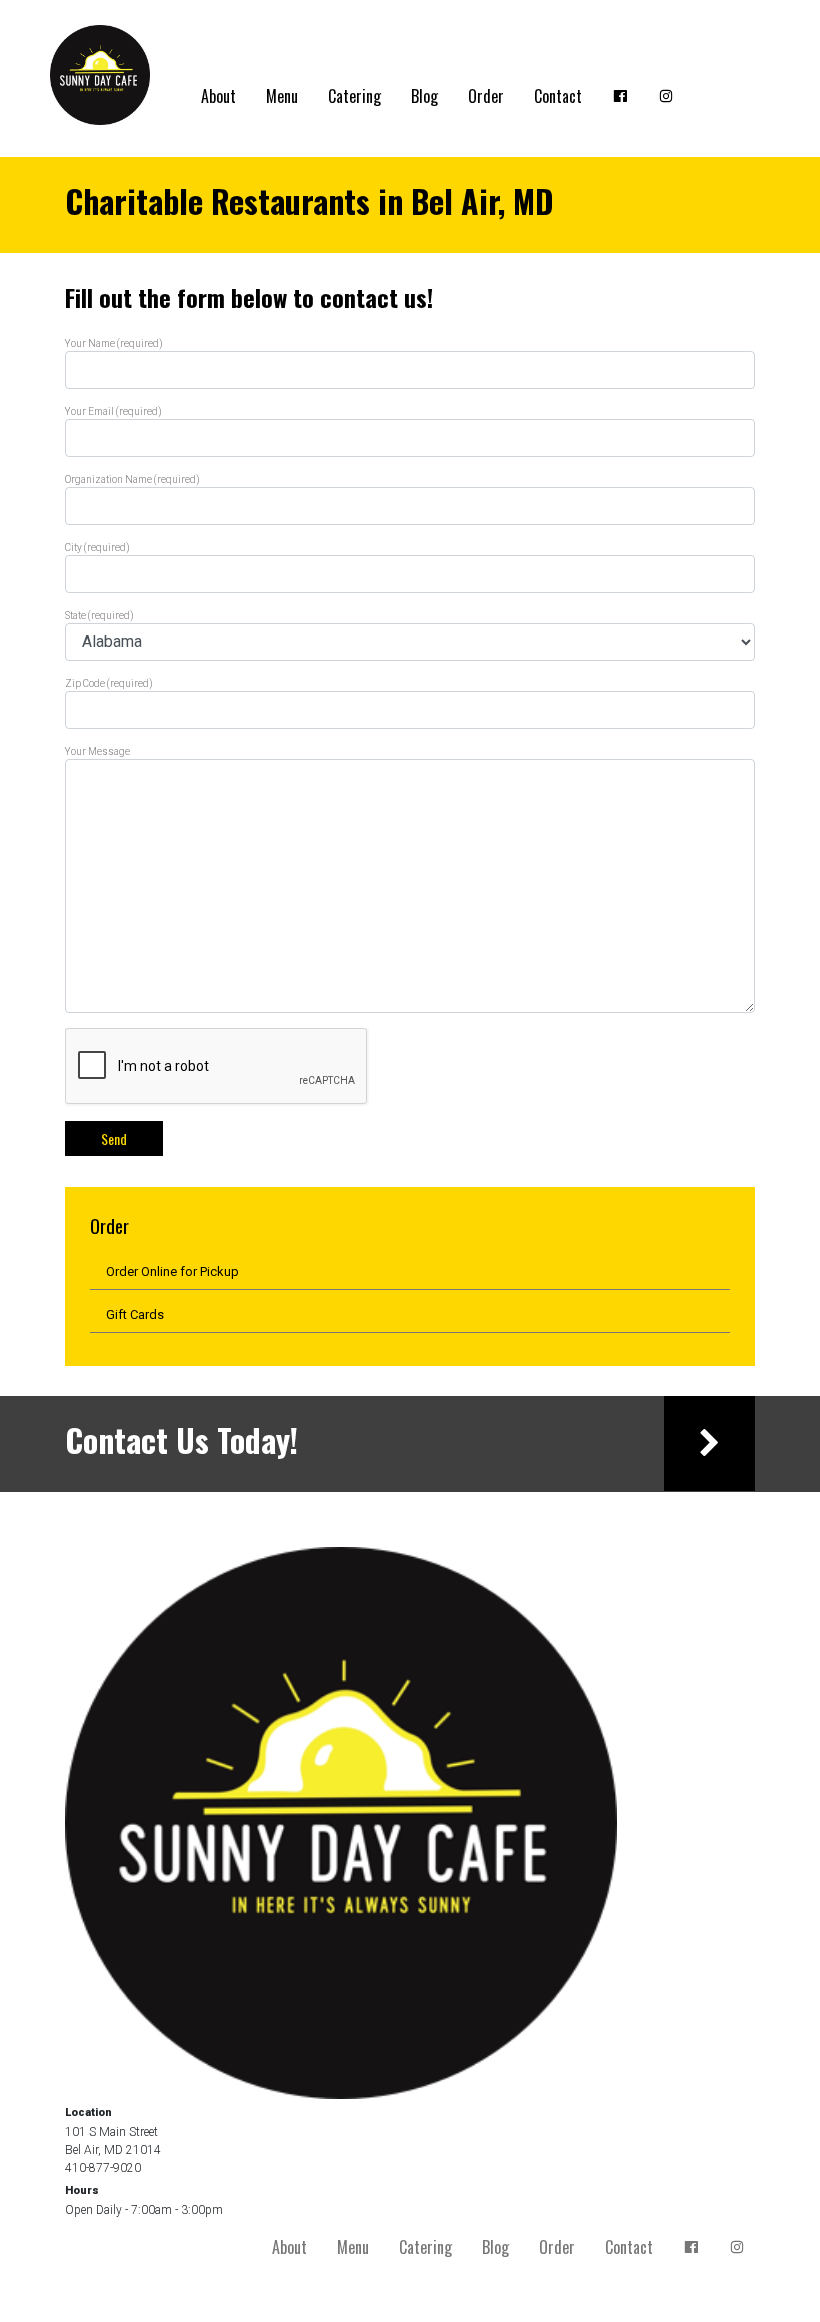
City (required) (97, 547)
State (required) (99, 615)
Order (486, 96)
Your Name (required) (114, 343)
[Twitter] (666, 96)
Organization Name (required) (132, 479)
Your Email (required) (113, 411)
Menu (282, 96)
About (218, 96)
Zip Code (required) (109, 683)
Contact (558, 96)
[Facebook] (620, 96)
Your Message (97, 751)
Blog (424, 96)
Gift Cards (135, 1314)
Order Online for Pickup (172, 1271)
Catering (354, 96)
